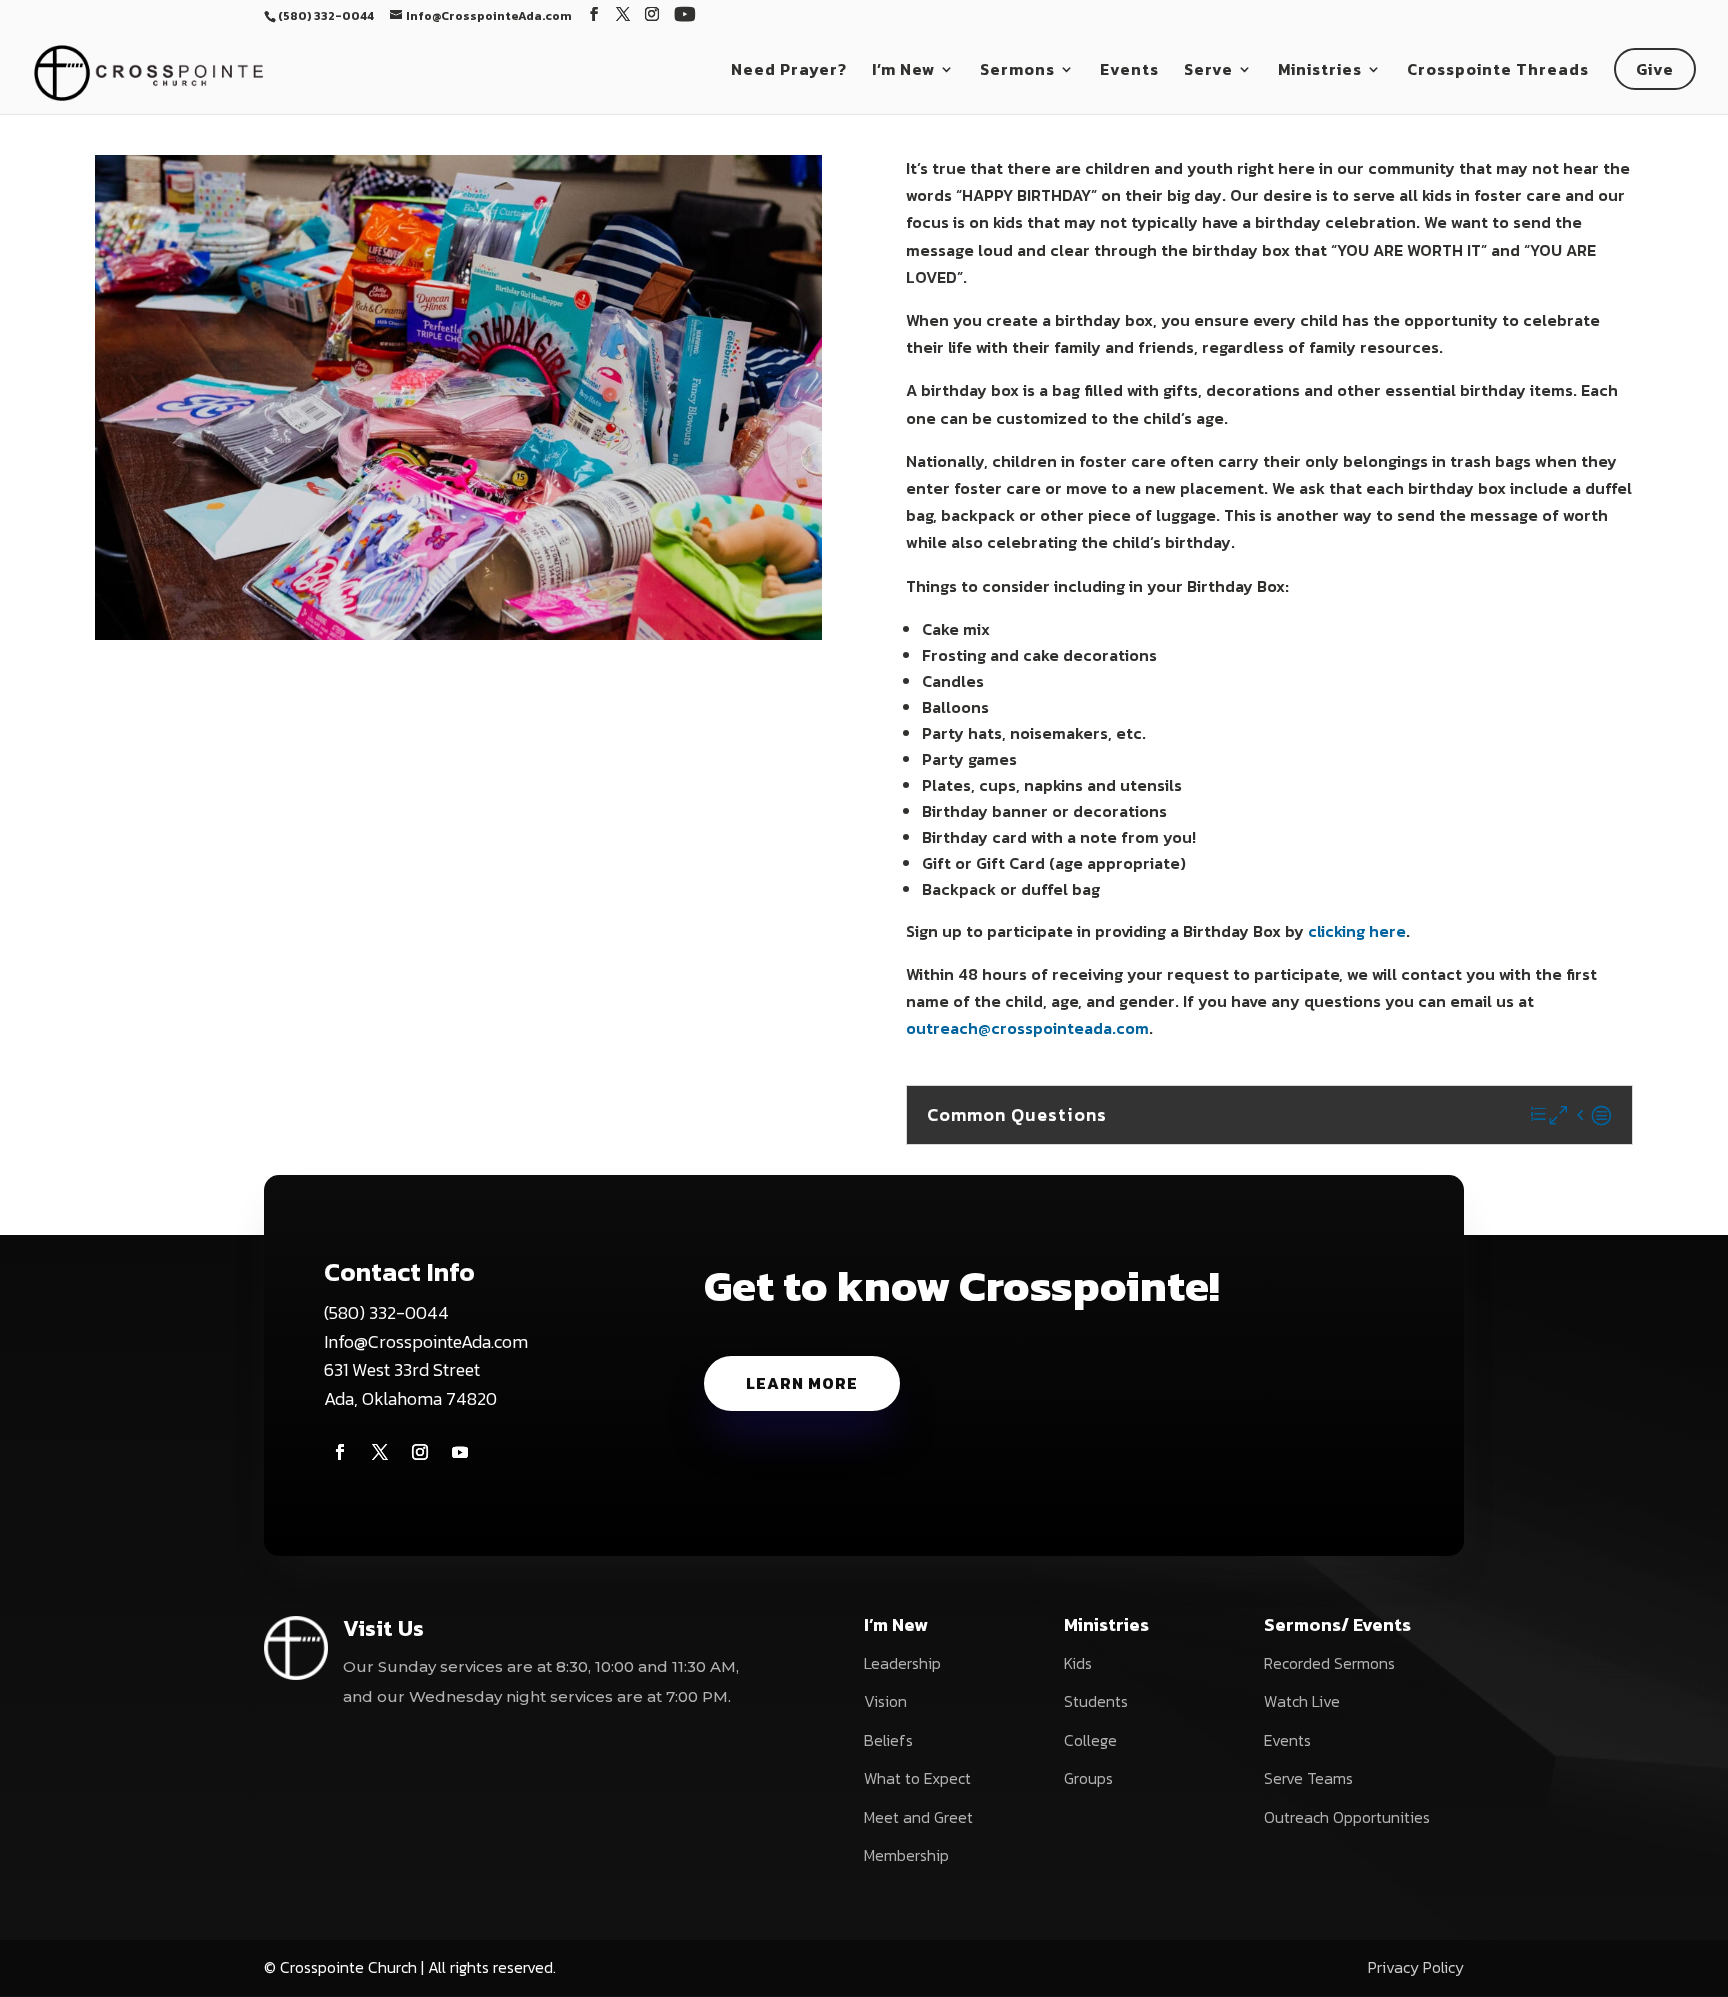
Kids (1078, 1663)
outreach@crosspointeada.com (1027, 1028)
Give (1655, 69)
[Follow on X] (380, 1452)
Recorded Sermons (1329, 1663)
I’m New (903, 71)
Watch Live (1302, 1701)
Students (1096, 1701)
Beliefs (888, 1740)
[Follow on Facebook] (340, 1452)
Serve (1208, 71)
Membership (906, 1855)
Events (1129, 71)
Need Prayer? (789, 71)
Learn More (802, 1383)
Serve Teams (1308, 1778)
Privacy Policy (1416, 1967)
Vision (885, 1701)
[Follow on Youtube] (460, 1452)
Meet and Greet (918, 1817)
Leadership (902, 1663)
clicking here (1357, 931)
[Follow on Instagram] (420, 1452)
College (1090, 1740)
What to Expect (917, 1778)
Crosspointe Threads (1498, 71)
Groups (1088, 1778)
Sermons (1017, 71)
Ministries (1320, 71)
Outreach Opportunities (1347, 1817)
